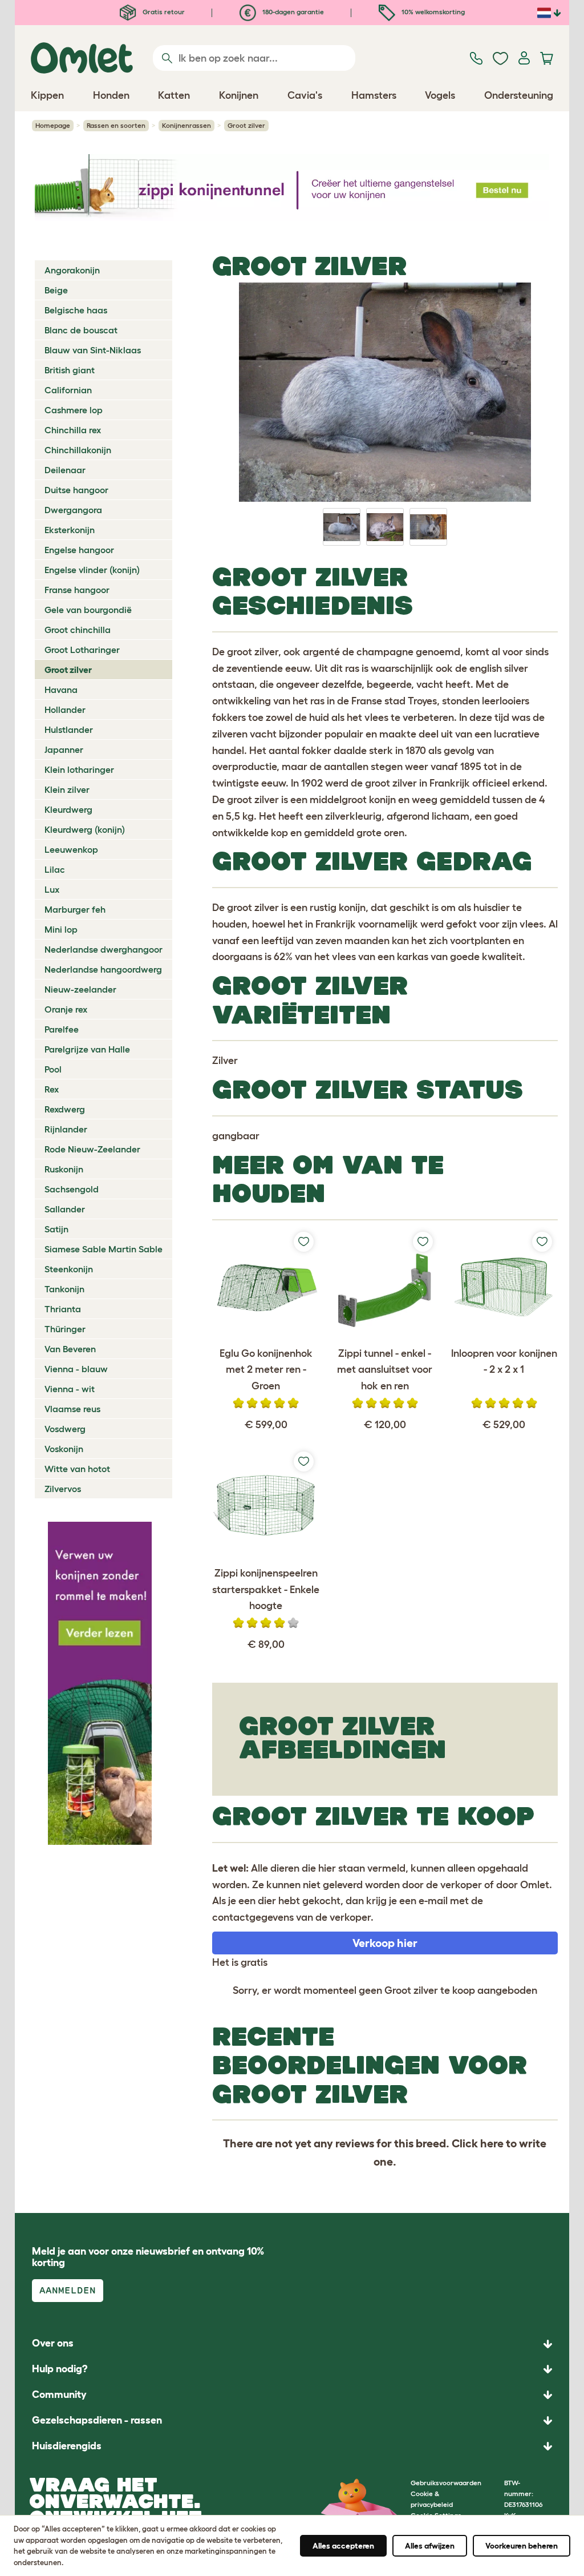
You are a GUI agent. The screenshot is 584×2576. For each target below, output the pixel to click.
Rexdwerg (65, 1109)
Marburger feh (75, 909)
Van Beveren (70, 1349)
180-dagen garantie (292, 12)
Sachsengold (72, 1189)
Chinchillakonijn (78, 450)
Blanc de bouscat (81, 330)
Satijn (56, 1229)
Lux (52, 889)
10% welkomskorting (432, 12)
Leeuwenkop (71, 849)
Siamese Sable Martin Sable (104, 1249)
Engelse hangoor (79, 550)
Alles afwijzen (430, 2546)
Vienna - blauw (76, 1369)
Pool (53, 1069)
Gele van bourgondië (88, 610)
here (492, 2143)
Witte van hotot (77, 1469)
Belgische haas (76, 310)
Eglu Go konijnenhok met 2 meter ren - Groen (266, 1370)
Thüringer (65, 1329)
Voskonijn (64, 1449)
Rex (52, 1089)
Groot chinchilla (78, 630)
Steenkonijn (69, 1269)
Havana (61, 690)
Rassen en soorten (116, 125)
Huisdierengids (67, 2446)
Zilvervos (63, 1489)
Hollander (65, 709)
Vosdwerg (65, 1429)
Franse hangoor (77, 590)
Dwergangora (73, 510)
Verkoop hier (385, 1943)
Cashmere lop (74, 410)
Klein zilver (67, 789)
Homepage (53, 125)
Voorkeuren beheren (522, 2546)
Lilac (55, 869)
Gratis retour (163, 12)
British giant (70, 370)
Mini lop (61, 929)
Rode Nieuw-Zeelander (92, 1149)
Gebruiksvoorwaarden (446, 2483)
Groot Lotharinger (82, 650)
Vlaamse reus (72, 1409)
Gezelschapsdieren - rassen (97, 2420)
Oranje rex (66, 1009)
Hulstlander (69, 729)
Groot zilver (68, 670)
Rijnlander (66, 1129)
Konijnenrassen (186, 125)
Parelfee (62, 1029)
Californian (68, 390)
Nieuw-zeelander (80, 989)
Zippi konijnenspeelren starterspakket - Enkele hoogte (266, 1590)
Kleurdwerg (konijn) (85, 829)
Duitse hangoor (76, 490)
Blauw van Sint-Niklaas (93, 350)
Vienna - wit (70, 1389)
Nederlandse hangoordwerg (103, 969)
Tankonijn (64, 1289)
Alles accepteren (343, 2546)
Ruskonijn (64, 1169)
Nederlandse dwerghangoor (104, 949)
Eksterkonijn (70, 530)
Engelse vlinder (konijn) (92, 570)
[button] (292, 2446)
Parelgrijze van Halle (87, 1049)
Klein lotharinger (79, 769)
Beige (56, 290)
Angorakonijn (72, 270)
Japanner (64, 749)
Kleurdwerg (68, 809)
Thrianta (63, 1309)
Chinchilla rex (73, 430)
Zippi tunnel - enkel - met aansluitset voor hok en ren (385, 1370)
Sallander (65, 1209)
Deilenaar (65, 470)
